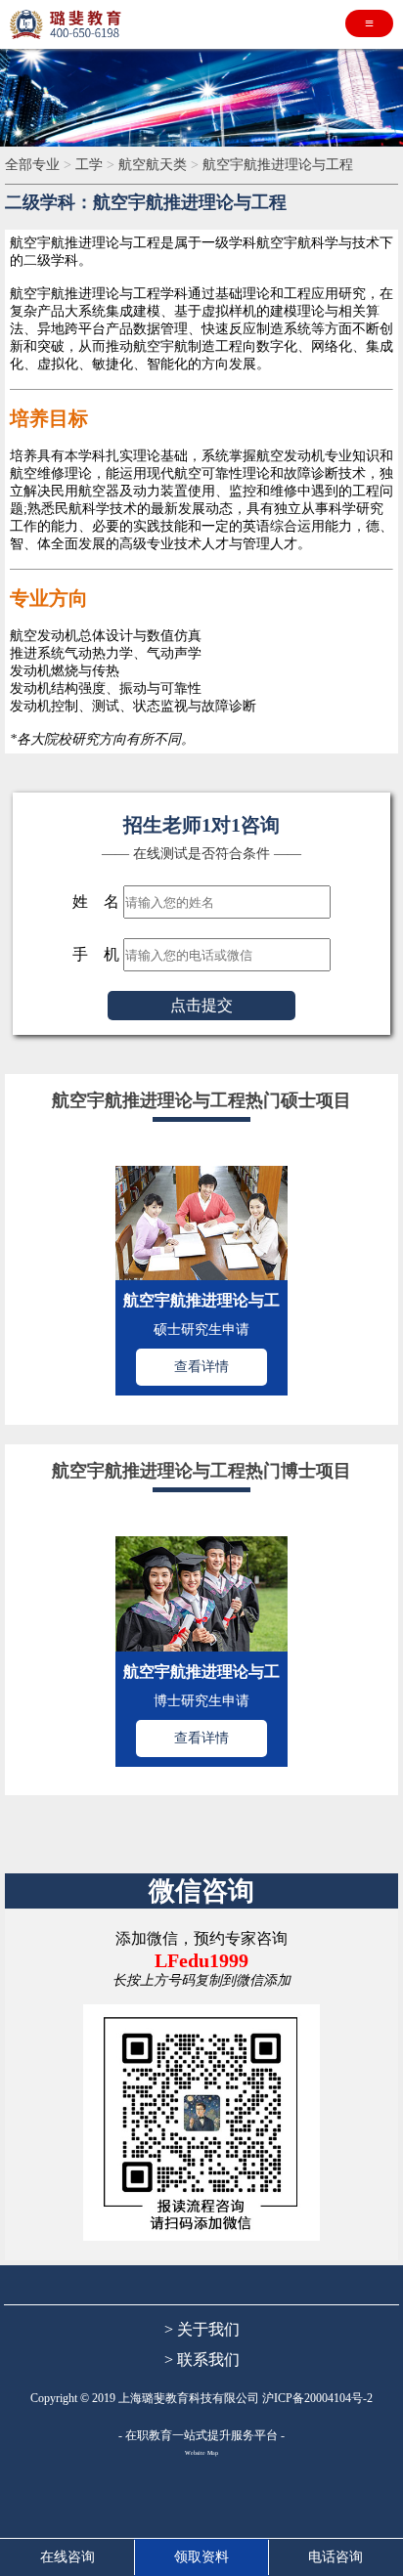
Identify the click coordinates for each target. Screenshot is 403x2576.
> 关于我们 (202, 2329)
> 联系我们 (202, 2360)
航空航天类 (155, 165)
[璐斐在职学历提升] (68, 24)
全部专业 (34, 165)
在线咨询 (67, 2557)
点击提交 (201, 1005)
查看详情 (201, 1367)
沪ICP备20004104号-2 (317, 2398)
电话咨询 (336, 2557)
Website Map (201, 2453)
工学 (91, 165)
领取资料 (201, 2557)
